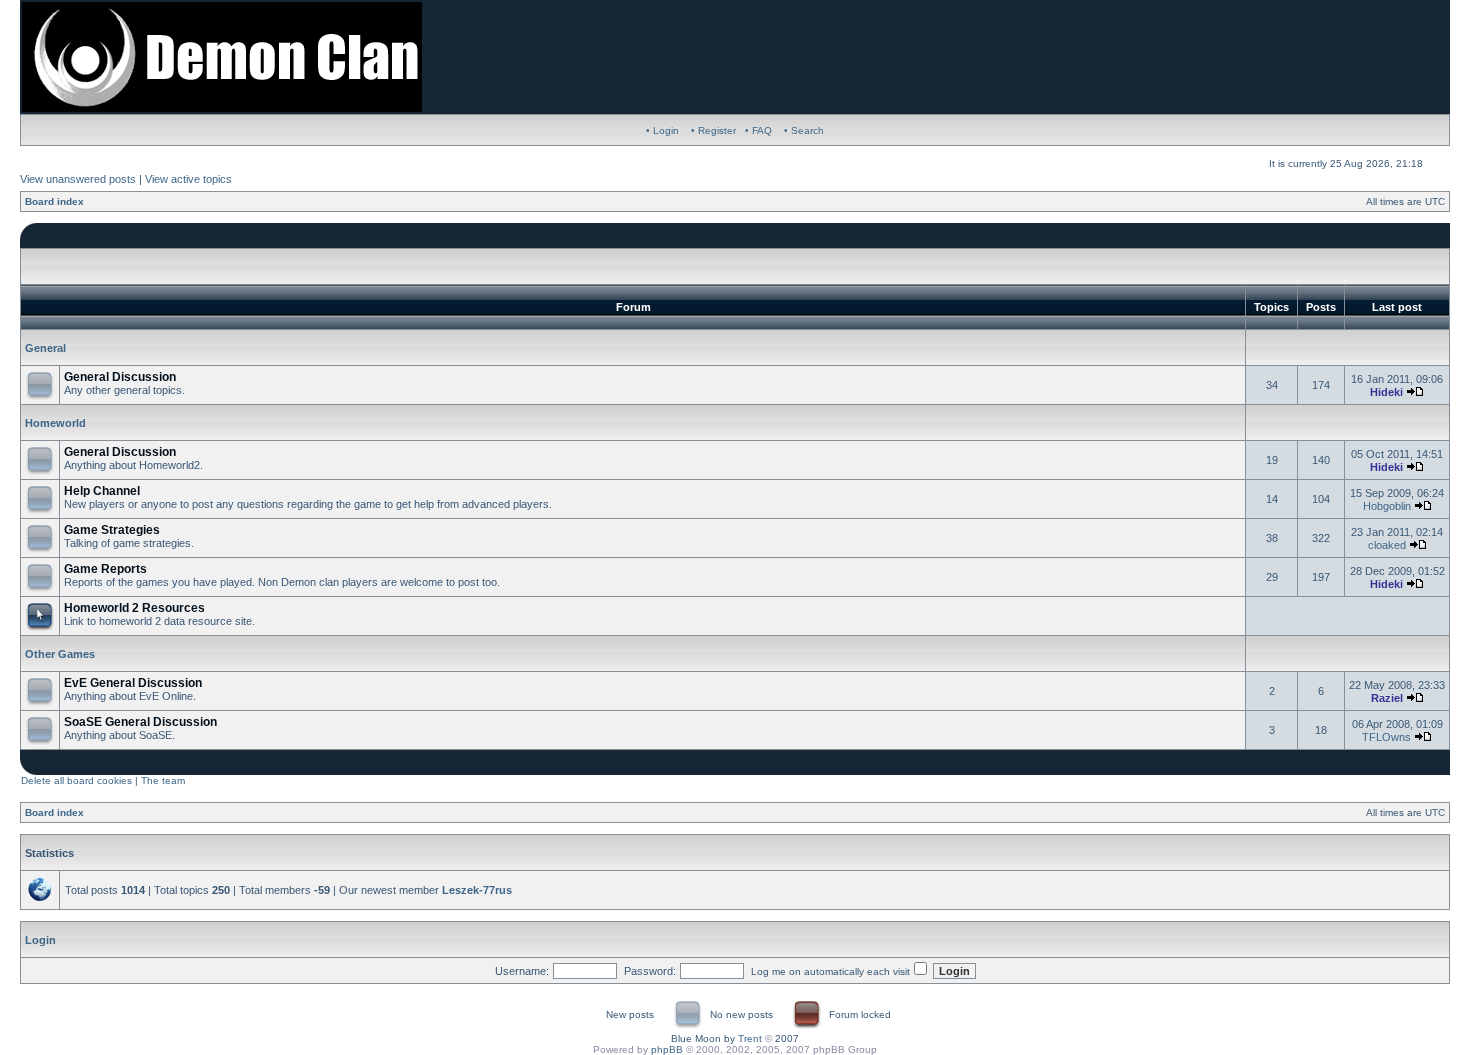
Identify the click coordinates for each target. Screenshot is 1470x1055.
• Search (804, 130)
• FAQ (758, 130)
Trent (750, 1038)
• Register (713, 130)
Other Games (60, 654)
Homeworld (55, 423)
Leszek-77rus (477, 890)
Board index (54, 201)
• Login (662, 130)
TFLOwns (1386, 737)
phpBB (667, 1049)
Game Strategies (112, 530)
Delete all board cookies (76, 780)
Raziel (1387, 698)
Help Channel (102, 491)
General (45, 348)
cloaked (1387, 545)
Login (40, 940)
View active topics (188, 179)
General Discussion (120, 377)
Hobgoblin (1387, 506)
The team (163, 780)
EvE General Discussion (133, 683)
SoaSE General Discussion (140, 722)
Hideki (1386, 392)
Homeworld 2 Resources (134, 608)
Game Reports (105, 569)
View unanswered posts (78, 179)
